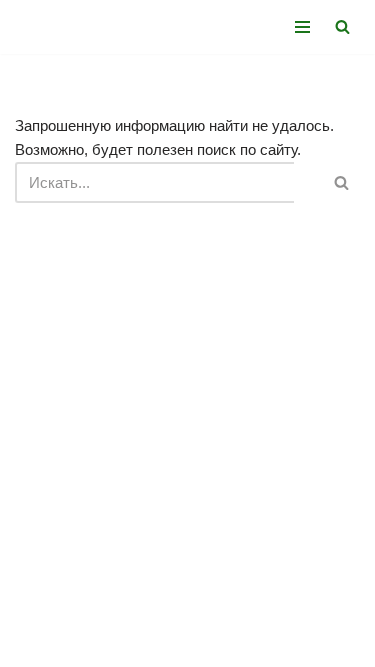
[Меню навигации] (302, 27)
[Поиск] (342, 26)
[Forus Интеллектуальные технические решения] (75, 27)
